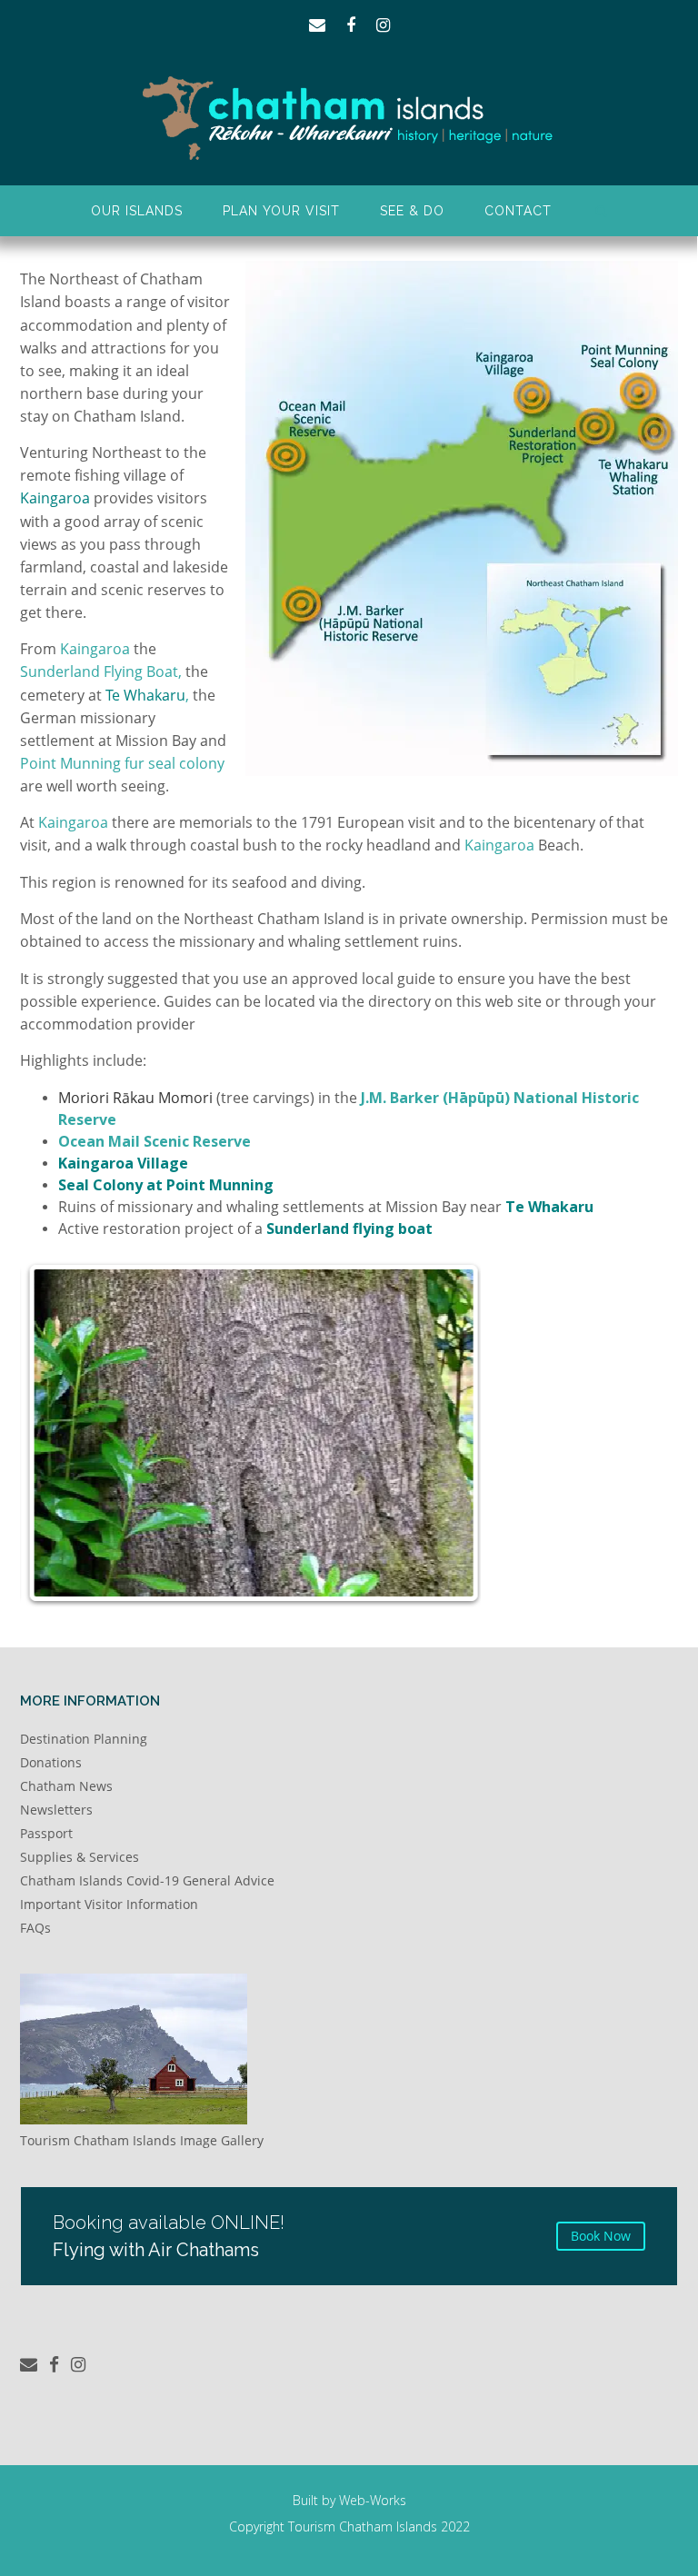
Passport (46, 1833)
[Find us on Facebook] (351, 25)
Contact (518, 211)
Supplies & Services (80, 1857)
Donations (51, 1762)
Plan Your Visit (281, 211)
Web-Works (373, 2500)
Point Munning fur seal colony (122, 763)
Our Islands (137, 211)
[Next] (408, 1433)
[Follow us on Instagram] (383, 25)
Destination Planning (84, 1739)
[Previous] (93, 1433)
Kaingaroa (95, 649)
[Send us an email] (317, 25)
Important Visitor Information (109, 1904)
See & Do (412, 211)
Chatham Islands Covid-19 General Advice (147, 1880)
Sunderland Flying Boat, (101, 671)
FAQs (35, 1928)
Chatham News (66, 1786)
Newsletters (56, 1810)
